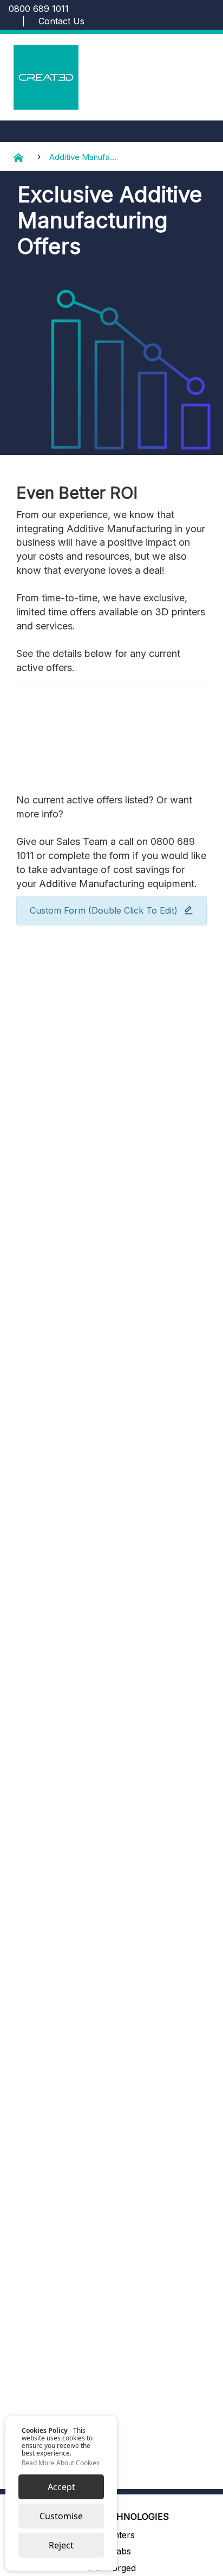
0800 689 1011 (39, 9)
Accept (61, 2487)
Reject (61, 2545)
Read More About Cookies (61, 2463)
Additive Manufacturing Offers (83, 157)
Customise (61, 2516)
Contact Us (61, 21)
